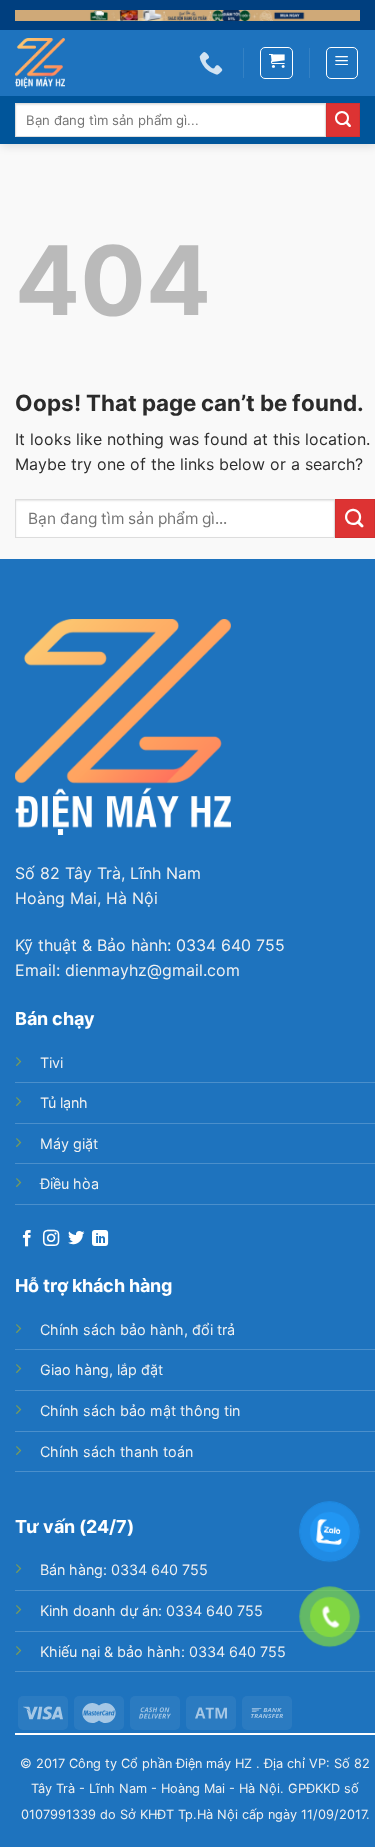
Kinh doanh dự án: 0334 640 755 (151, 1610)
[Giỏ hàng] (276, 63)
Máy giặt (69, 1143)
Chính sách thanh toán (116, 1451)
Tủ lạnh (64, 1102)
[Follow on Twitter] (76, 1239)
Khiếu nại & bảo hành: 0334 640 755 (163, 1651)
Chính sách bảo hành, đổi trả (137, 1329)
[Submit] (343, 120)
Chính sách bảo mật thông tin (140, 1410)
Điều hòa (69, 1183)
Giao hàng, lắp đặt (101, 1369)
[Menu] (342, 63)
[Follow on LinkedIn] (100, 1239)
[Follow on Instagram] (51, 1239)
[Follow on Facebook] (27, 1239)
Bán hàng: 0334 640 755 (124, 1569)
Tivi (51, 1062)
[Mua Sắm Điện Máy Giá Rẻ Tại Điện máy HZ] (50, 63)
